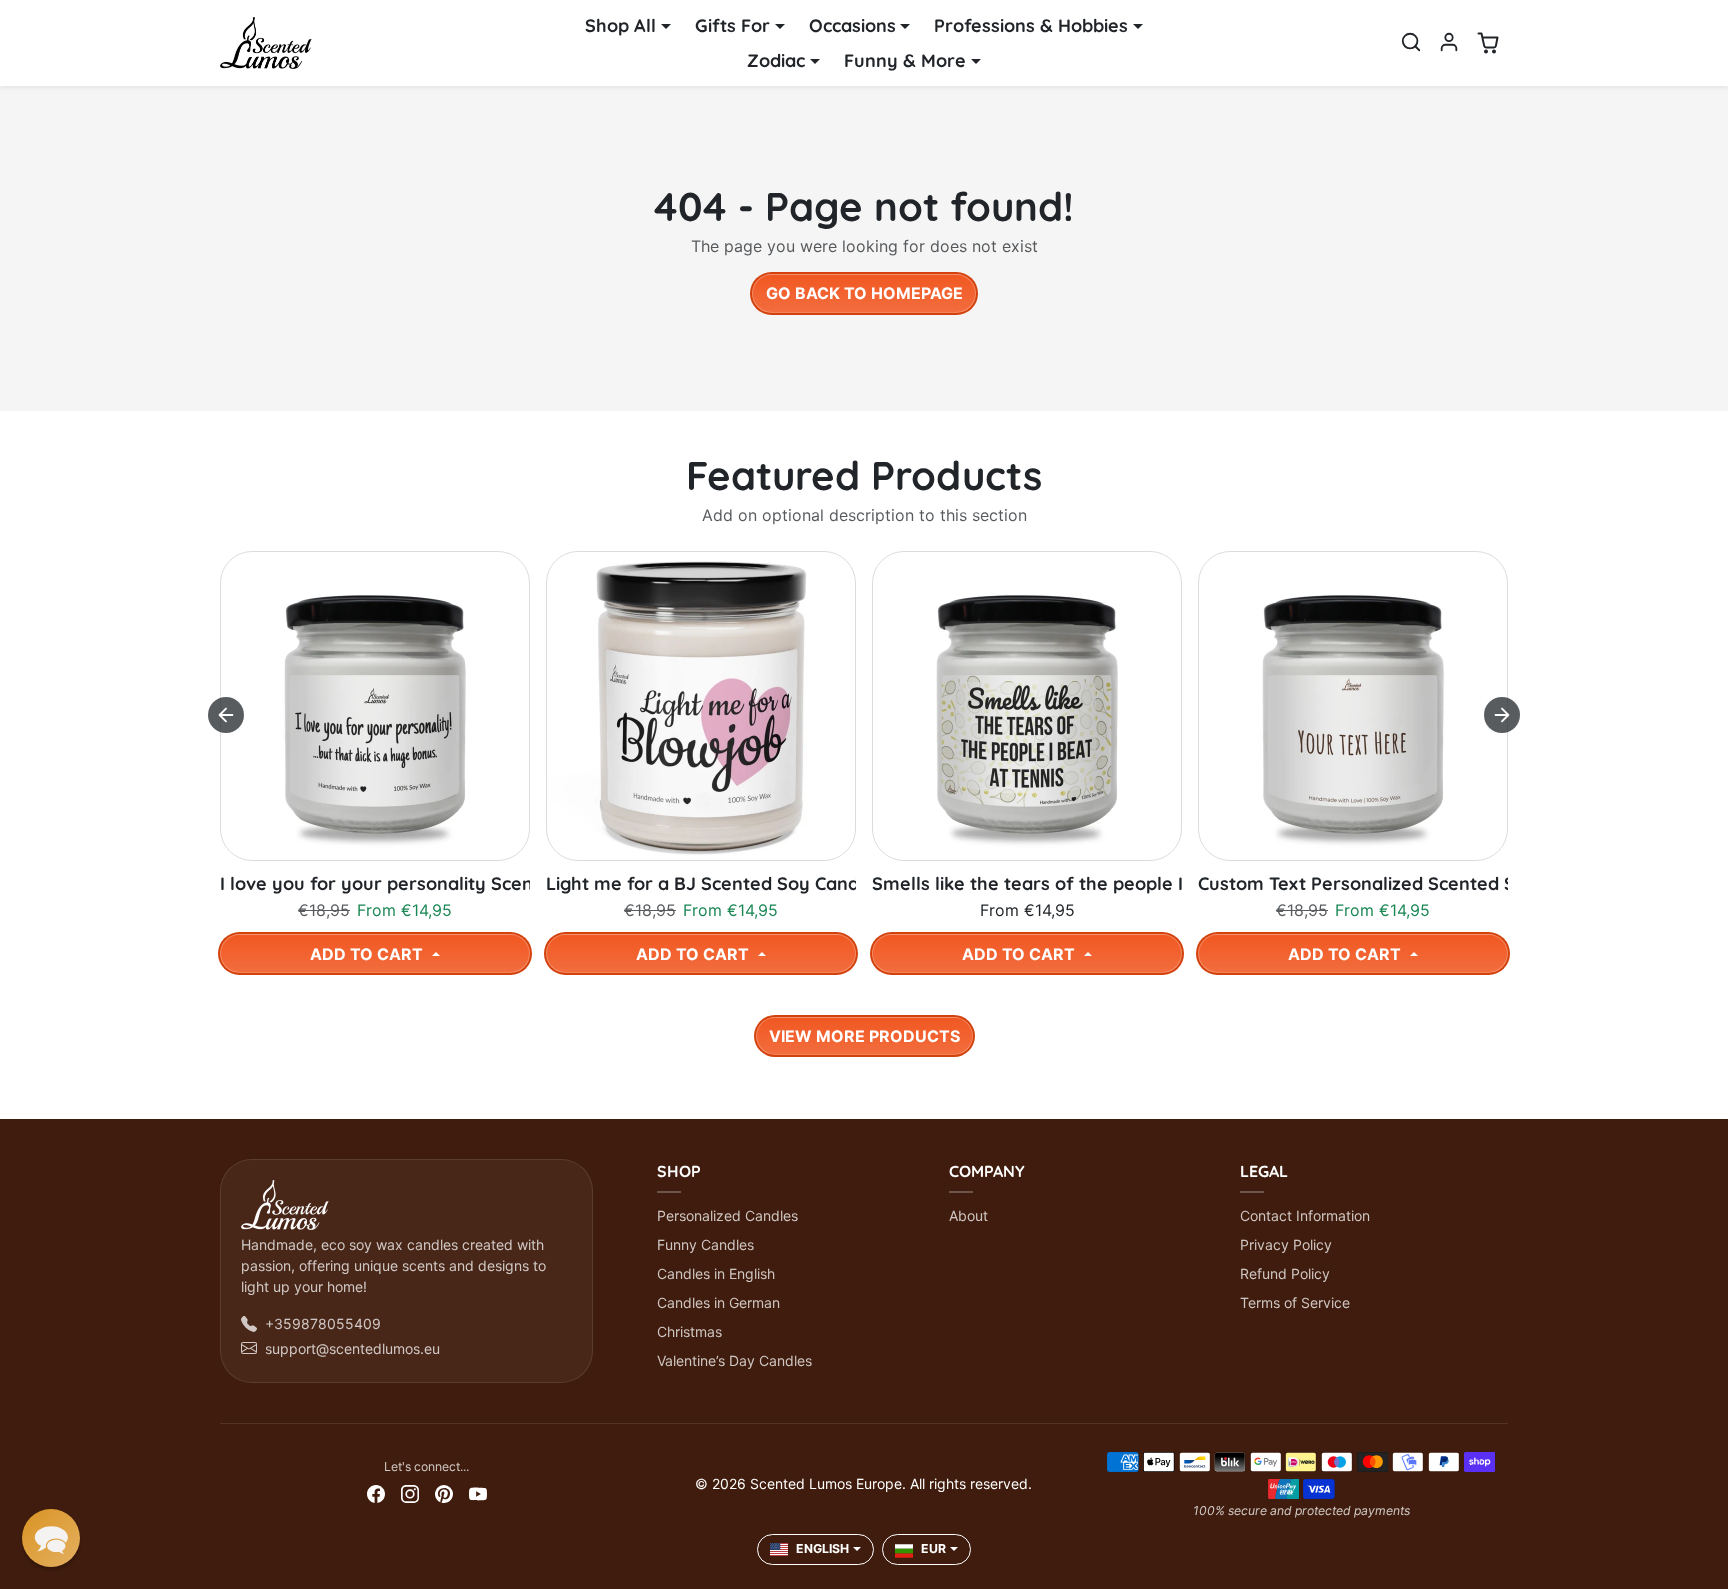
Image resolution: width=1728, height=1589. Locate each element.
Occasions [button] (852, 25)
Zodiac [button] (776, 60)
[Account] (1449, 42)
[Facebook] (376, 1492)
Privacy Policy (1286, 1244)
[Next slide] (1502, 715)
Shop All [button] (620, 25)
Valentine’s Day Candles (734, 1360)
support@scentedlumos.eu (352, 1348)
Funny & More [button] (905, 60)
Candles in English (716, 1273)
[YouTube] (478, 1492)
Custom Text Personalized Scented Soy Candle (1353, 884)
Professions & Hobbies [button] (1031, 25)
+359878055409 (323, 1323)
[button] (1411, 42)
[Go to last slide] (226, 715)
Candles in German (718, 1302)
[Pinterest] (444, 1492)
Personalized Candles (727, 1215)
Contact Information (1305, 1215)
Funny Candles (705, 1244)
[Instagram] (410, 1492)
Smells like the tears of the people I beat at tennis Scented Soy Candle (1027, 884)
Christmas (689, 1331)
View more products (864, 1036)
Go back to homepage (864, 293)
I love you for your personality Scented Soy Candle (375, 884)
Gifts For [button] (732, 25)
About (968, 1215)
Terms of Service (1295, 1302)
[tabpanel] (864, 799)
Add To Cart (368, 954)
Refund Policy (1285, 1273)
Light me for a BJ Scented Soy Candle (701, 884)
